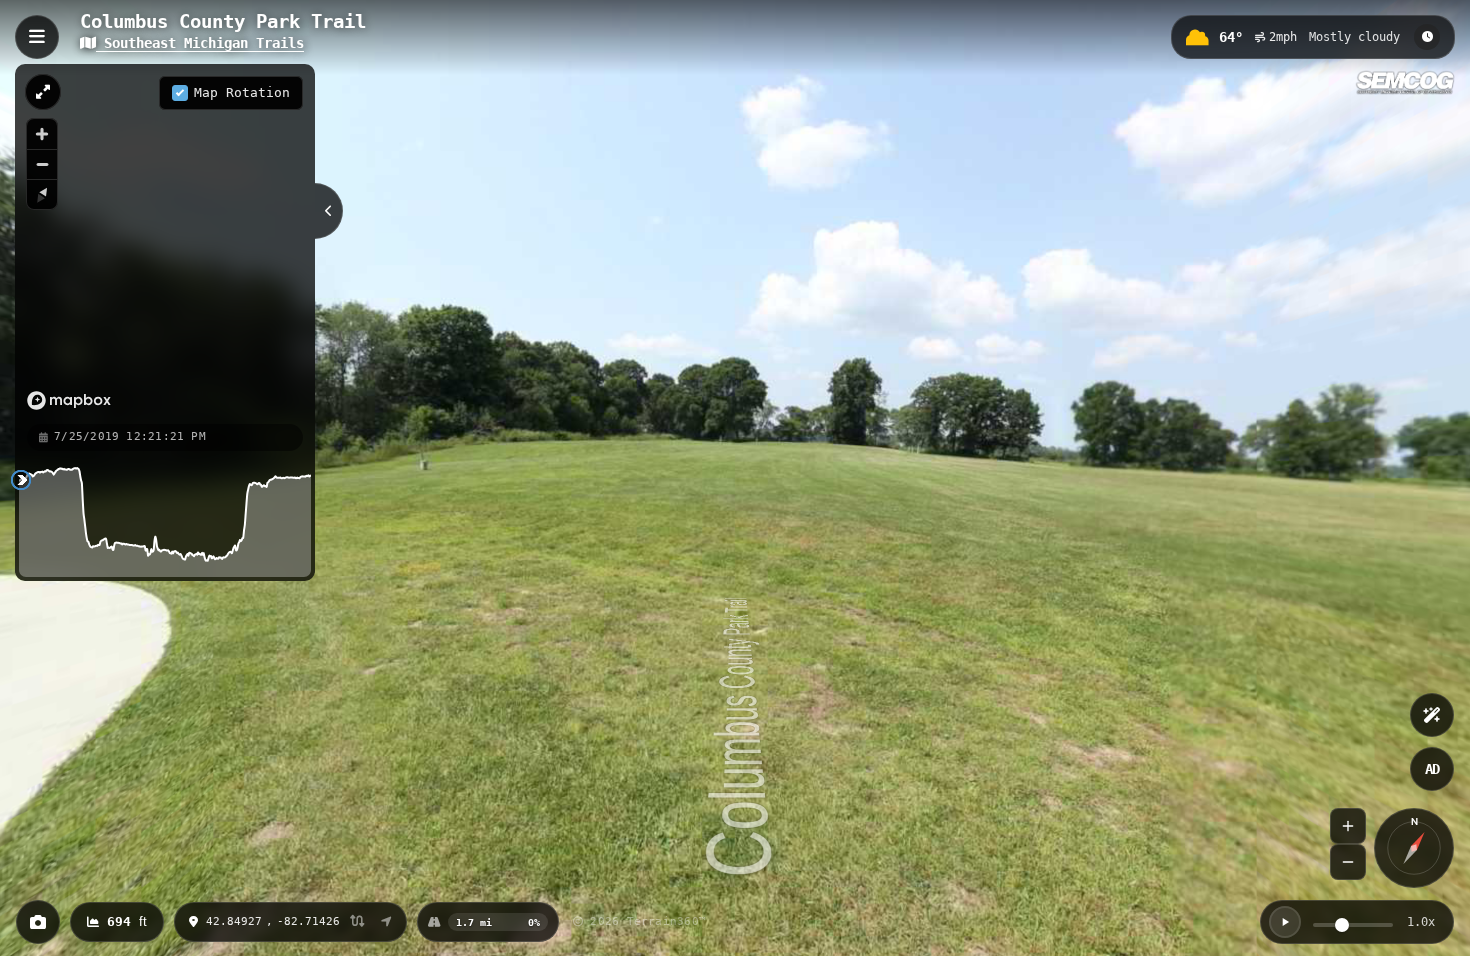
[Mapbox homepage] (69, 400)
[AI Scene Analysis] (1432, 715)
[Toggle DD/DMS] (357, 922)
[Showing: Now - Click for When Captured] (1427, 37)
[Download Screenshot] (38, 922)
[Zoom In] (1348, 826)
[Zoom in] (42, 134)
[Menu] (37, 37)
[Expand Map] (43, 92)
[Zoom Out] (1348, 862)
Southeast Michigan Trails (200, 43)
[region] (165, 243)
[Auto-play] (1285, 922)
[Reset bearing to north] (42, 194)
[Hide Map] (329, 211)
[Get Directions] (386, 922)
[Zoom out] (42, 164)
